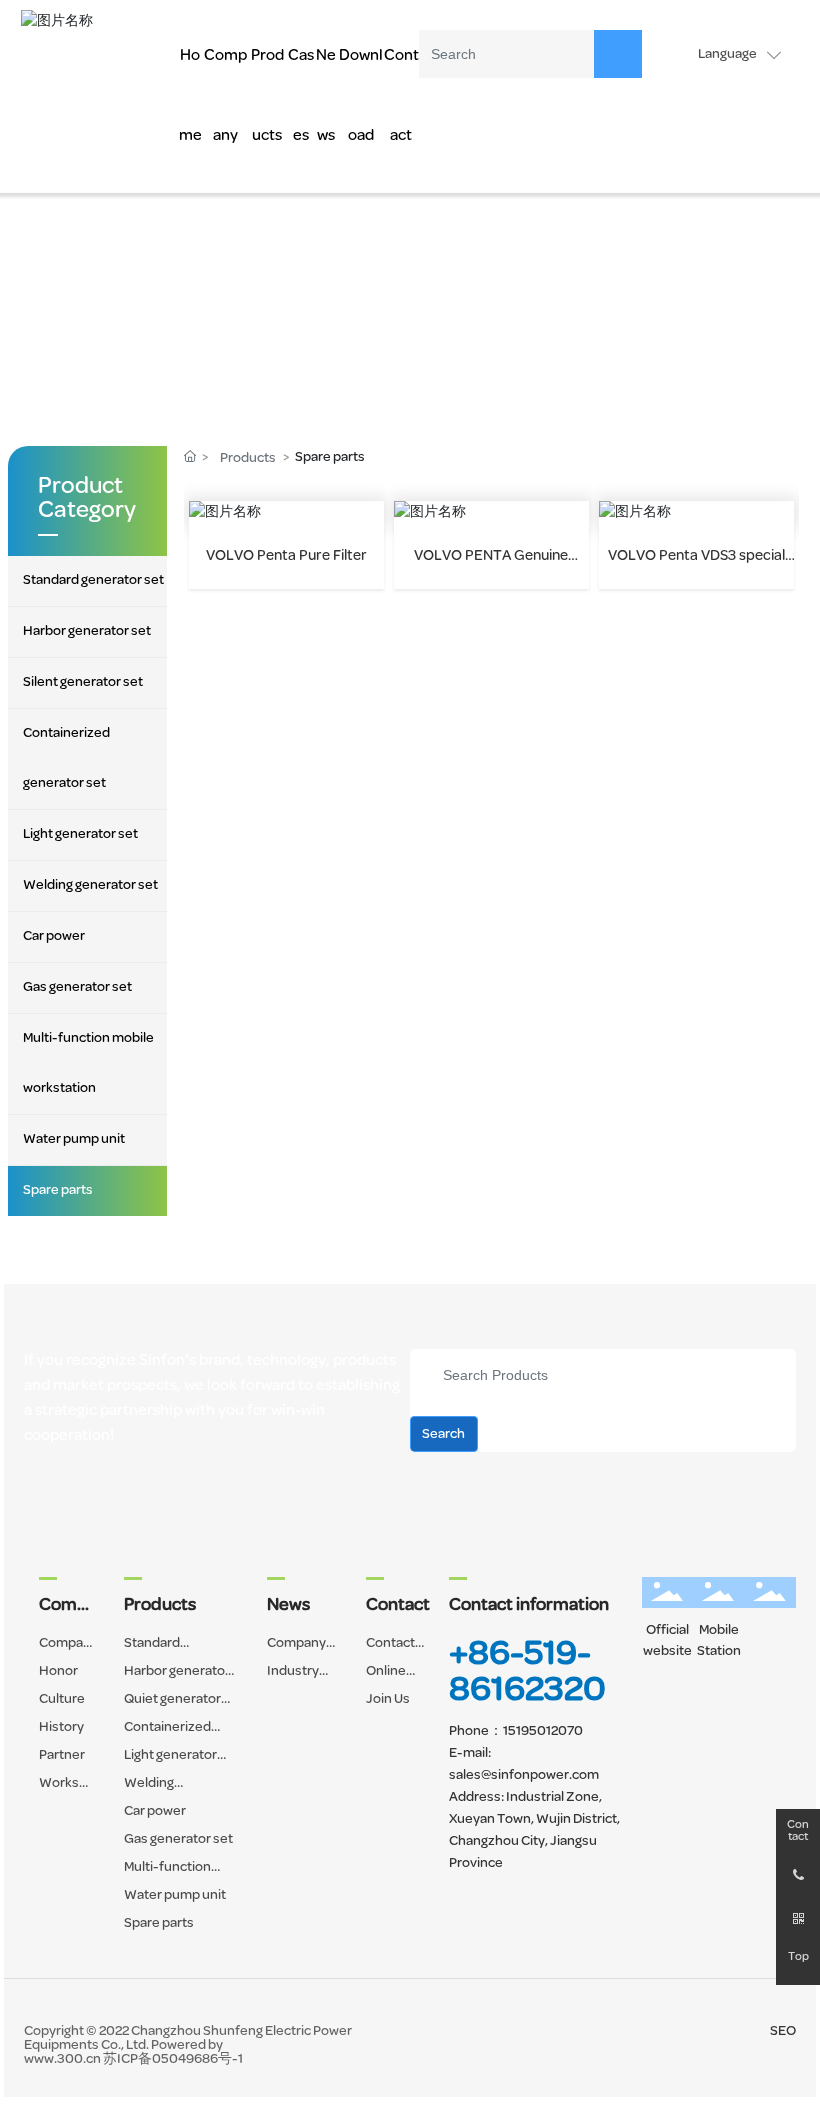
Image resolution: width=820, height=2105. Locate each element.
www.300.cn (62, 2059)
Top (798, 1957)
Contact (798, 1831)
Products (248, 458)
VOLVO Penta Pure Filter (286, 556)
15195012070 (543, 1731)
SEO (783, 2031)
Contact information (529, 1606)
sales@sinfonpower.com (524, 1775)
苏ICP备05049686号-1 (173, 2059)
